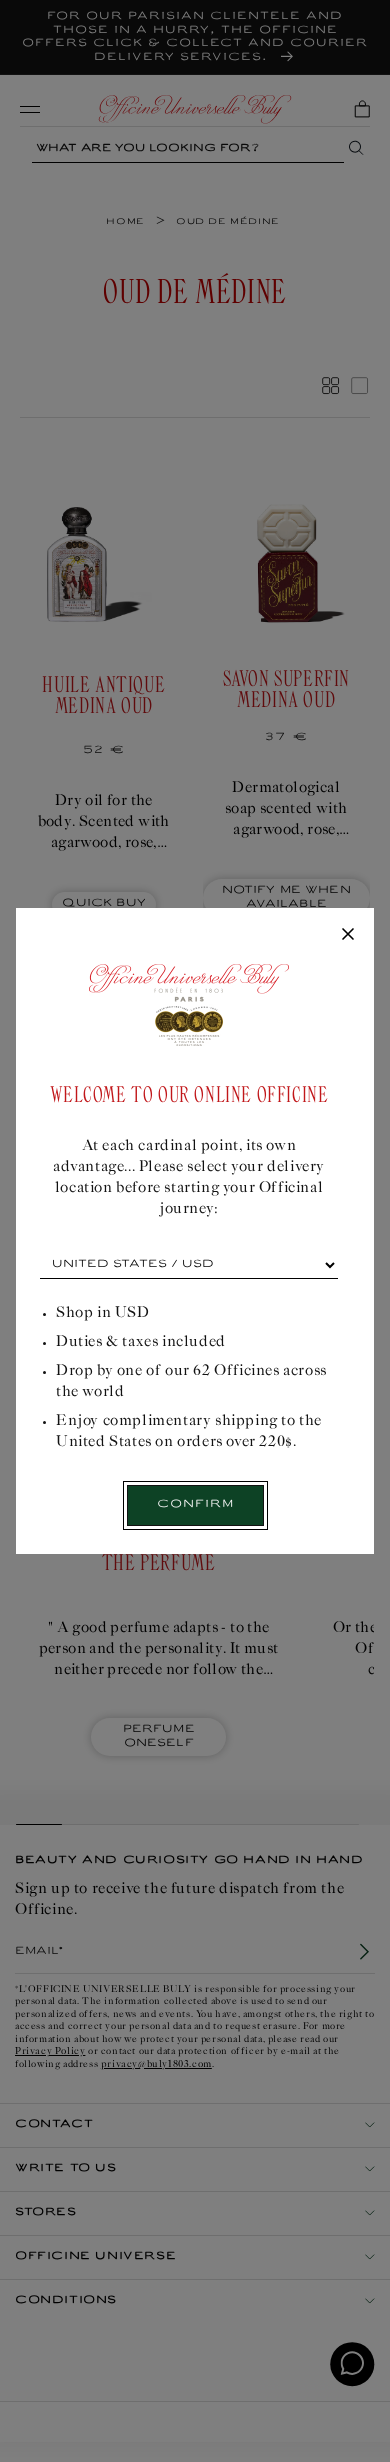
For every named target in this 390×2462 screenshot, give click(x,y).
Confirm (195, 1504)
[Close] (348, 935)
